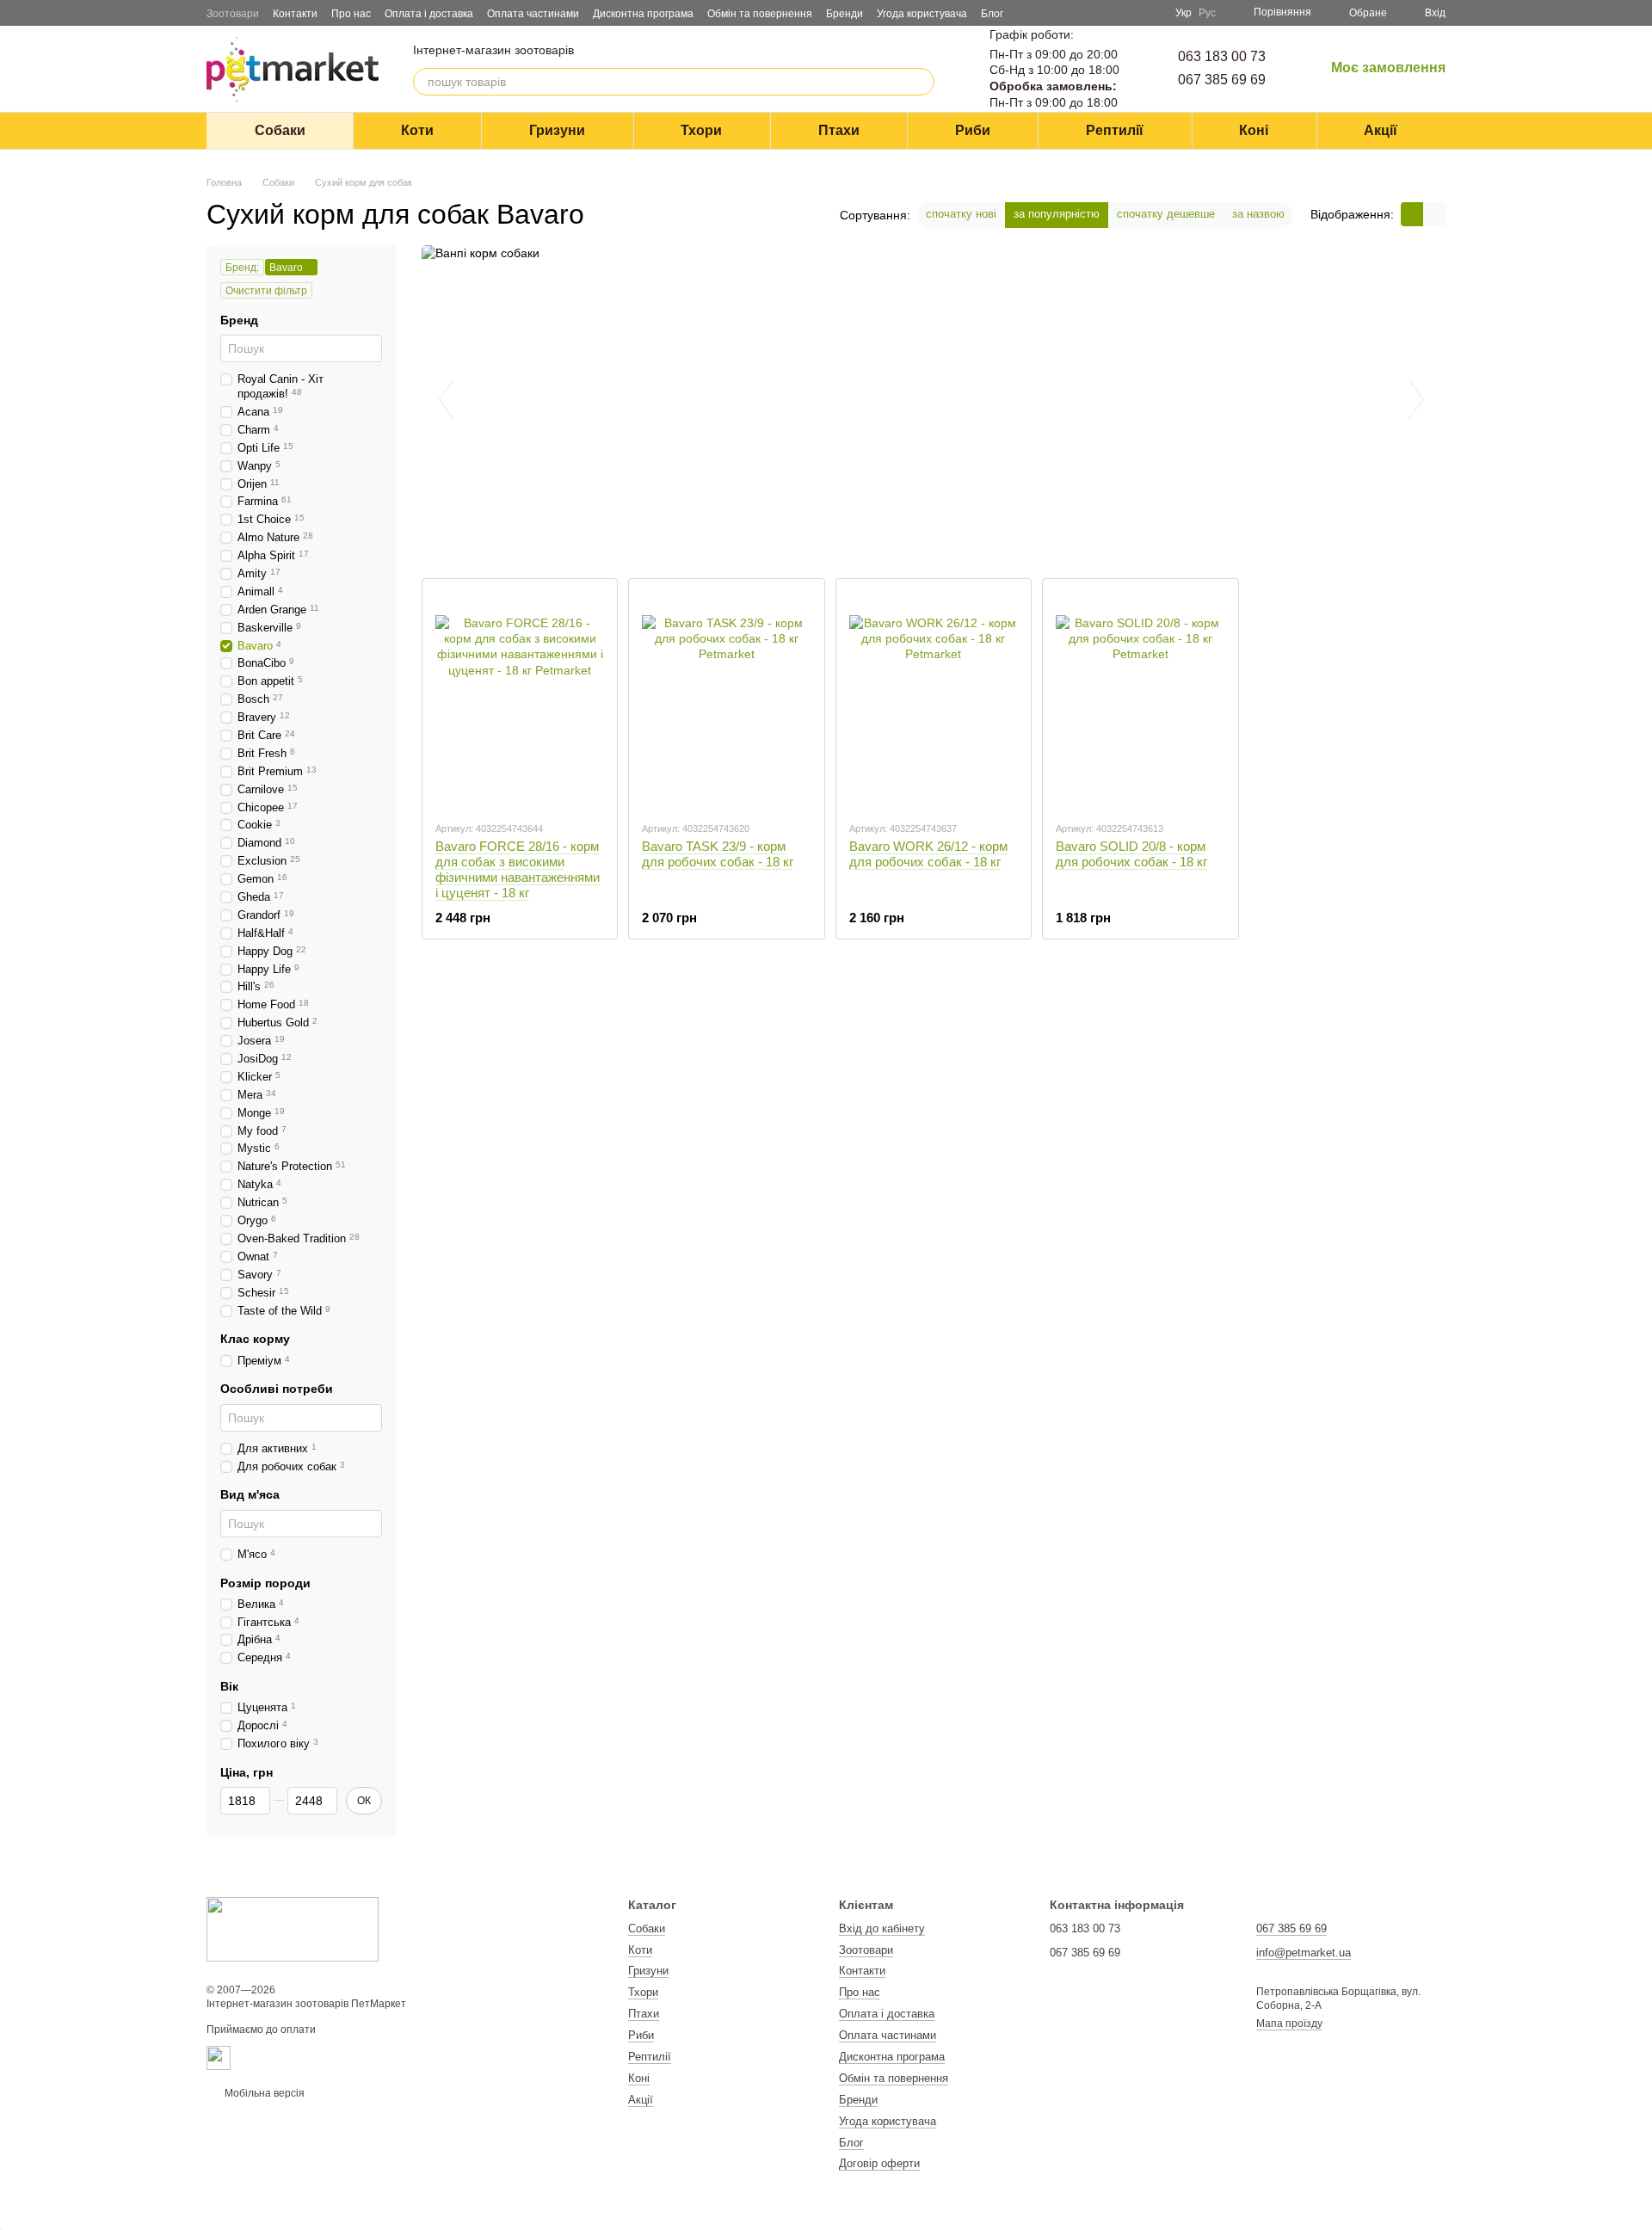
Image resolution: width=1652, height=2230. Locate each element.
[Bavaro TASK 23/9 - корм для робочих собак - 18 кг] (726, 699)
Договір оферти (879, 2163)
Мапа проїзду (1289, 2024)
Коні (1254, 130)
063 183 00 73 (1222, 56)
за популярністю (1057, 214)
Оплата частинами (533, 14)
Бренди (844, 14)
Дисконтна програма (643, 14)
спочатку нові (961, 214)
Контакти (295, 14)
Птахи (839, 130)
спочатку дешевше (1166, 214)
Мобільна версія (263, 2093)
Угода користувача (922, 14)
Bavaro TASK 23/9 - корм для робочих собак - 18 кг (718, 854)
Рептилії (1115, 130)
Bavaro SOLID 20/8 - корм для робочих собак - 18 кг (1131, 854)
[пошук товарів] (921, 82)
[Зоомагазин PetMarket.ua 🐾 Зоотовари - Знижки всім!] (293, 1929)
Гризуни (557, 130)
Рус (1207, 13)
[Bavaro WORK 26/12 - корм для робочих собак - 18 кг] (934, 699)
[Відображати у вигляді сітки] (1412, 214)
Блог (992, 14)
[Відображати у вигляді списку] (1434, 214)
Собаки (280, 130)
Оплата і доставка (429, 14)
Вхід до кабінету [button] (882, 1928)
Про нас (351, 14)
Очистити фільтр (266, 291)
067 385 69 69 (1222, 80)
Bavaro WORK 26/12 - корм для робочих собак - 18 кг (928, 854)
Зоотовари (233, 14)
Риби (973, 130)
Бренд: (242, 268)
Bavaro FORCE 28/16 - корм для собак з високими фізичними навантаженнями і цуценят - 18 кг (518, 869)
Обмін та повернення (760, 14)
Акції (1381, 130)
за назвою (1258, 214)
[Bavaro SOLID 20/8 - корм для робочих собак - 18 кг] (1140, 699)
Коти (417, 130)
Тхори (701, 130)
